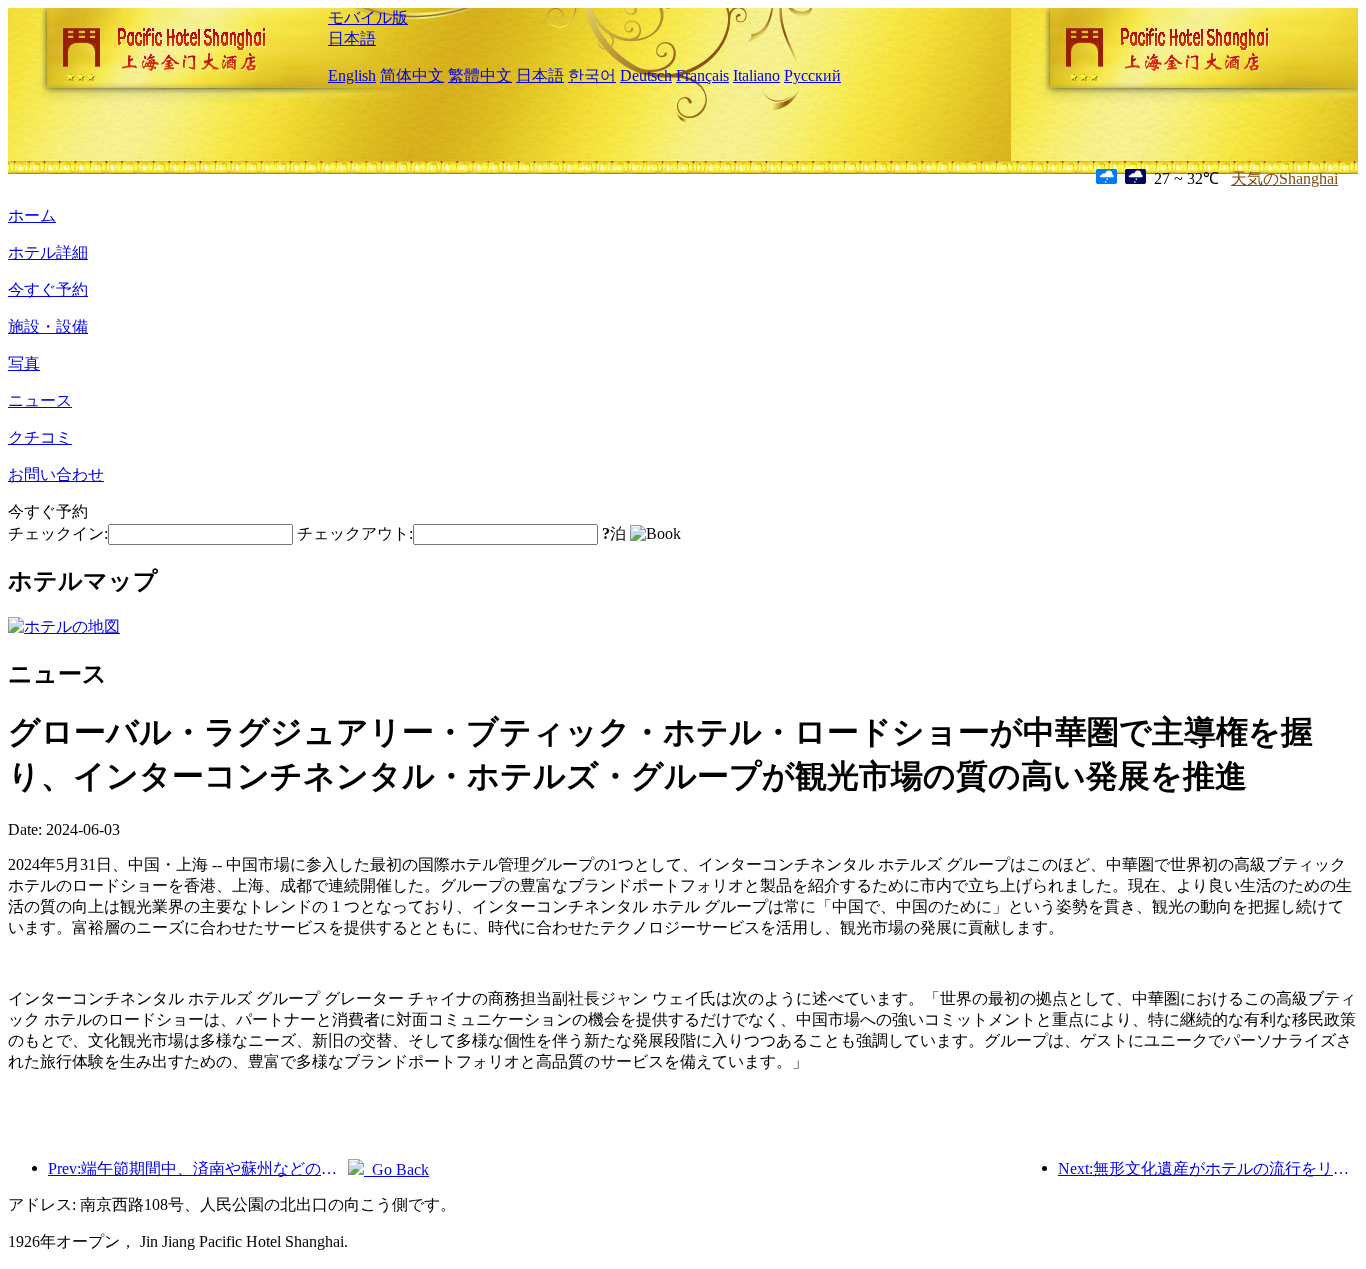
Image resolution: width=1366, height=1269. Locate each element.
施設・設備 (48, 326)
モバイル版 (368, 17)
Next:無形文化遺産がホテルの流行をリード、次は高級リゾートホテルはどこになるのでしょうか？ (1208, 1168)
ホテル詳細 (48, 252)
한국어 (592, 75)
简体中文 (412, 75)
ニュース (40, 400)
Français (702, 75)
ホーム (32, 215)
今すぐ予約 (48, 289)
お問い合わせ (56, 474)
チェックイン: (58, 533)
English (352, 75)
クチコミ (40, 437)
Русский (812, 75)
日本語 (352, 38)
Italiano (756, 75)
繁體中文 (480, 75)
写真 (24, 363)
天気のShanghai (1284, 178)
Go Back (396, 1169)
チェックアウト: (355, 533)
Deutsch (646, 75)
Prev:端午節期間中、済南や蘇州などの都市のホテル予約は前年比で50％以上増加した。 (198, 1168)
